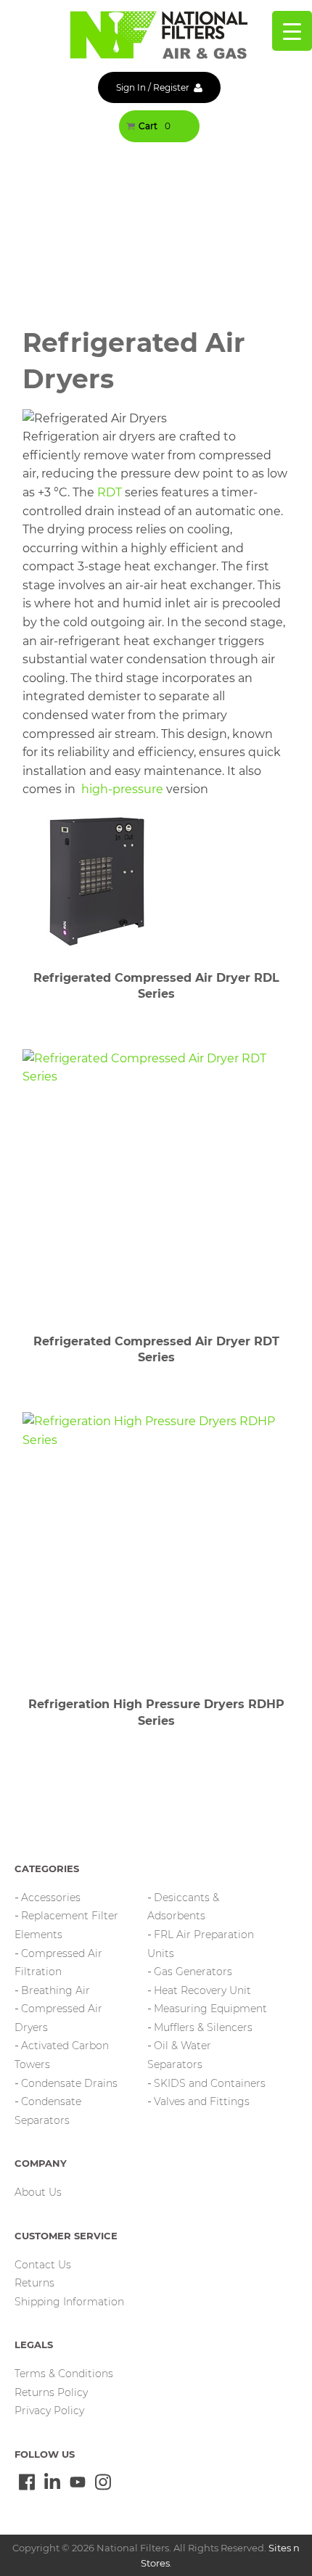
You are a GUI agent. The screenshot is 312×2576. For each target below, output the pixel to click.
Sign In (131, 87)
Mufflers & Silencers (203, 2027)
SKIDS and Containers (210, 2083)
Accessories (51, 1898)
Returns (34, 2283)
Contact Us (43, 2265)
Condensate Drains (69, 2083)
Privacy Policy (49, 2411)
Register (171, 87)
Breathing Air (56, 1990)
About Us (38, 2192)
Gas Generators (193, 1972)
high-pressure (122, 789)
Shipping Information (69, 2302)
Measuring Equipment (210, 2009)
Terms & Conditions (64, 2374)
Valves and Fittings (202, 2101)
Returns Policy (51, 2392)
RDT (110, 492)
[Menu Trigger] (292, 31)
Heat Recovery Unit (202, 1990)
